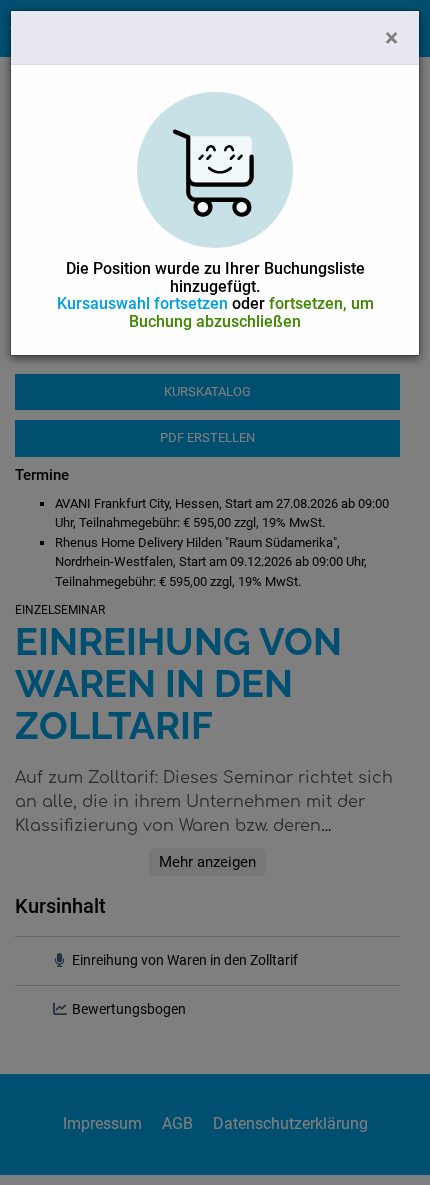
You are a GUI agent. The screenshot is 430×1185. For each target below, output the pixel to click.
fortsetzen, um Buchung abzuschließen (251, 312)
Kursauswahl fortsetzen (142, 303)
